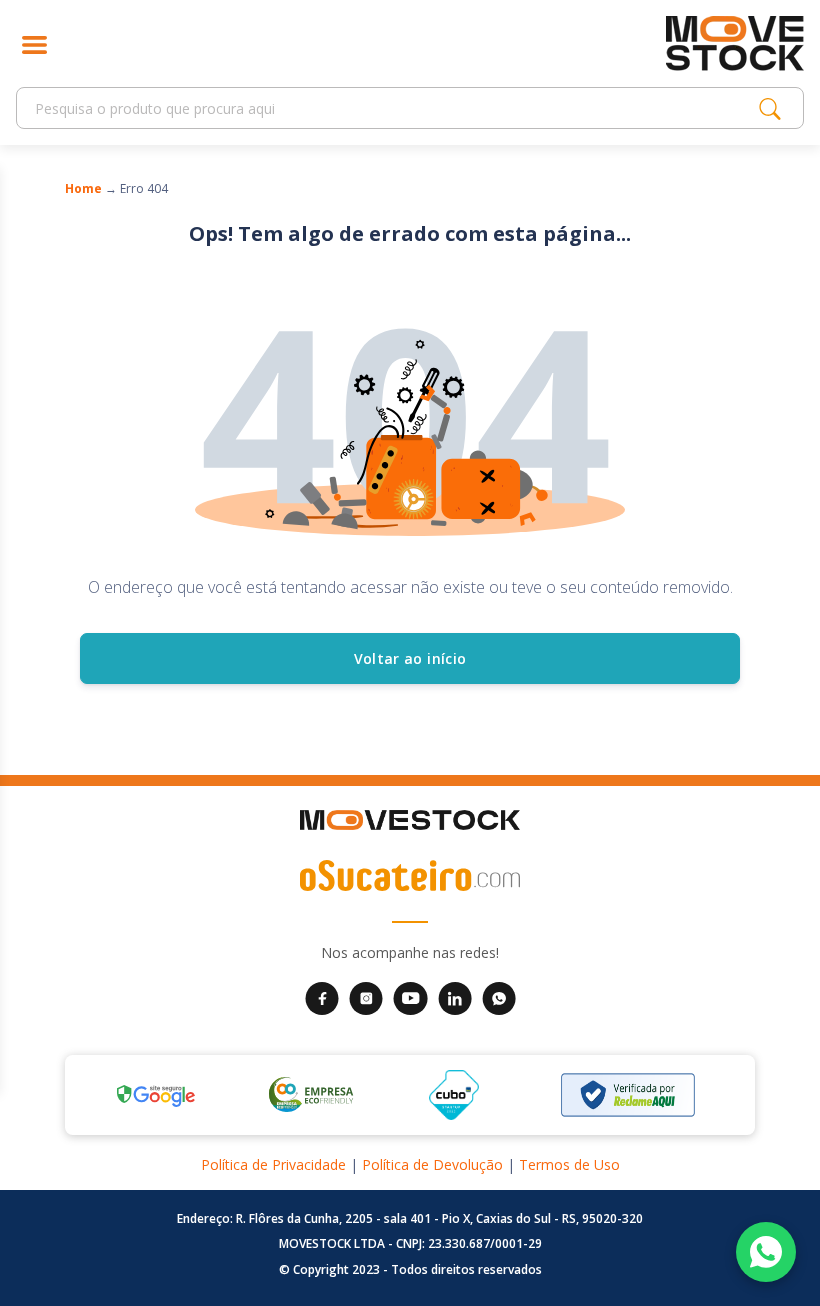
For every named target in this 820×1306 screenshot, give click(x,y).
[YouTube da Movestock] (410, 996)
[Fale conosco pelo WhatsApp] (766, 1252)
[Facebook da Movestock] (322, 996)
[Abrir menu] (34, 43)
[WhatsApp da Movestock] (499, 996)
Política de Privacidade (273, 1164)
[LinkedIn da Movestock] (455, 996)
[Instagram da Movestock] (366, 996)
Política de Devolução (432, 1164)
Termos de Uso (569, 1164)
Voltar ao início (410, 658)
